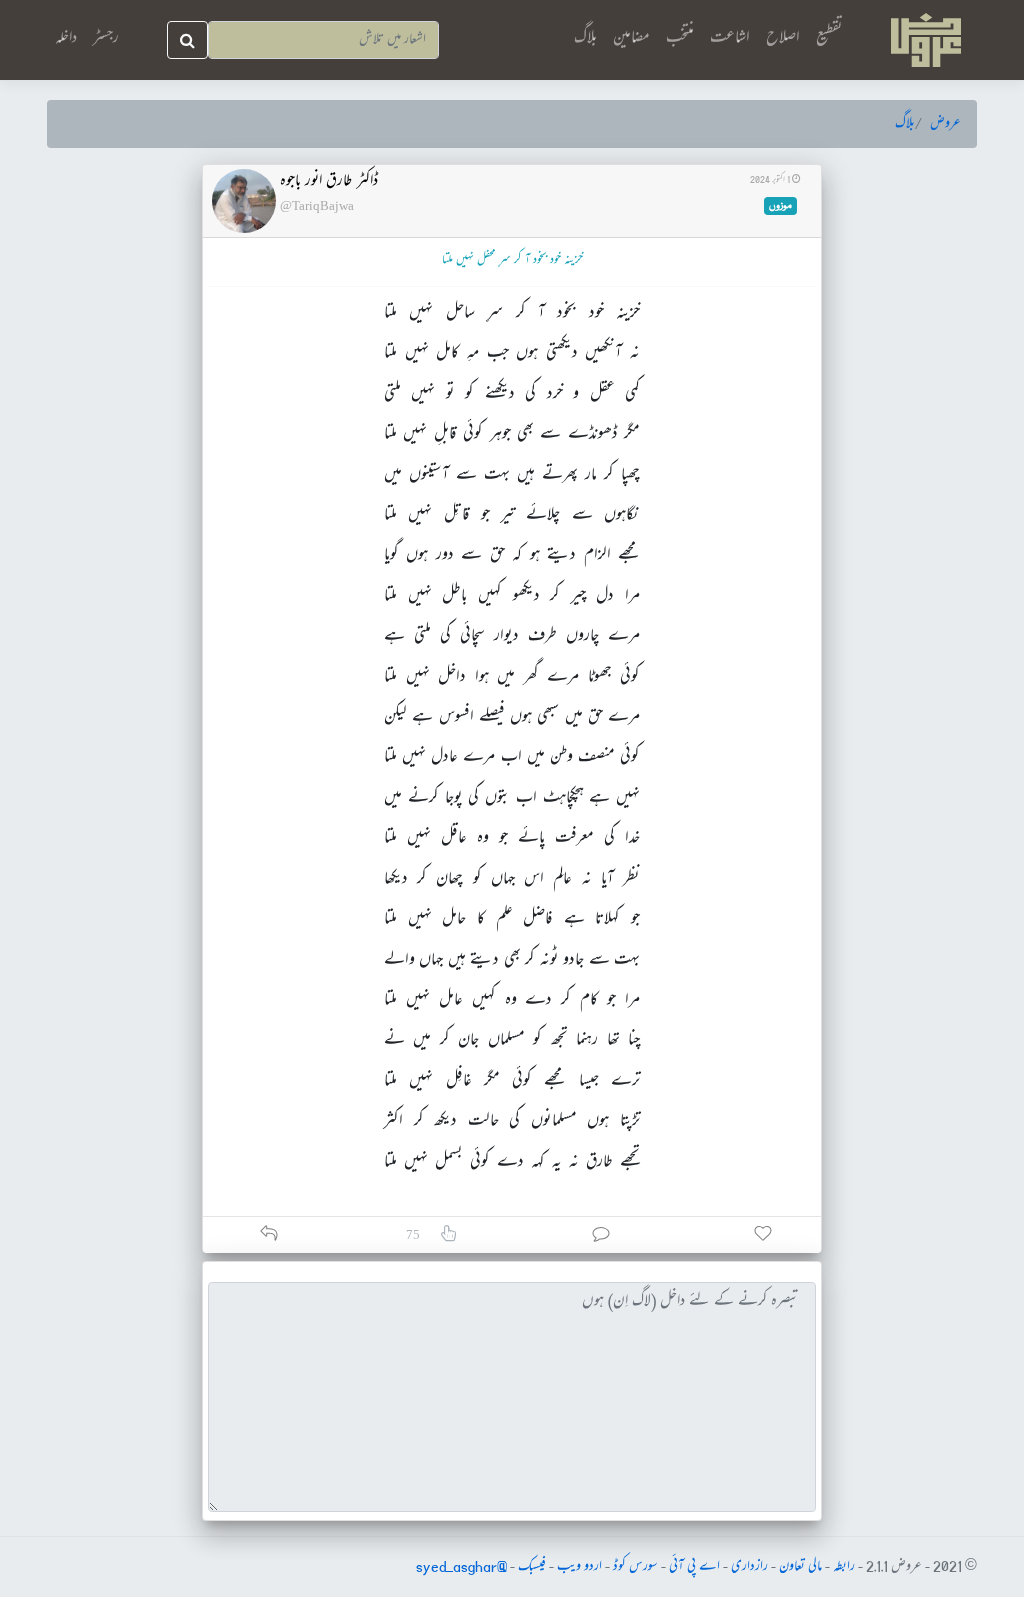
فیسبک (532, 1567)
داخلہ (66, 39)
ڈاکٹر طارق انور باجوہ (329, 182)
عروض (945, 124)
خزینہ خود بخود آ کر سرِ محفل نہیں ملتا (512, 260)
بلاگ (585, 38)
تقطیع (829, 38)
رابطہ (844, 1567)
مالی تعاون (800, 1567)
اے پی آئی (694, 1567)
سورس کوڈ (635, 1567)
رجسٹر (106, 39)
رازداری (749, 1567)
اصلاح (783, 38)
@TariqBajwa (317, 205)
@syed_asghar (461, 1567)
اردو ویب (579, 1567)
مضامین (631, 38)
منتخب (680, 38)
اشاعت (730, 38)
